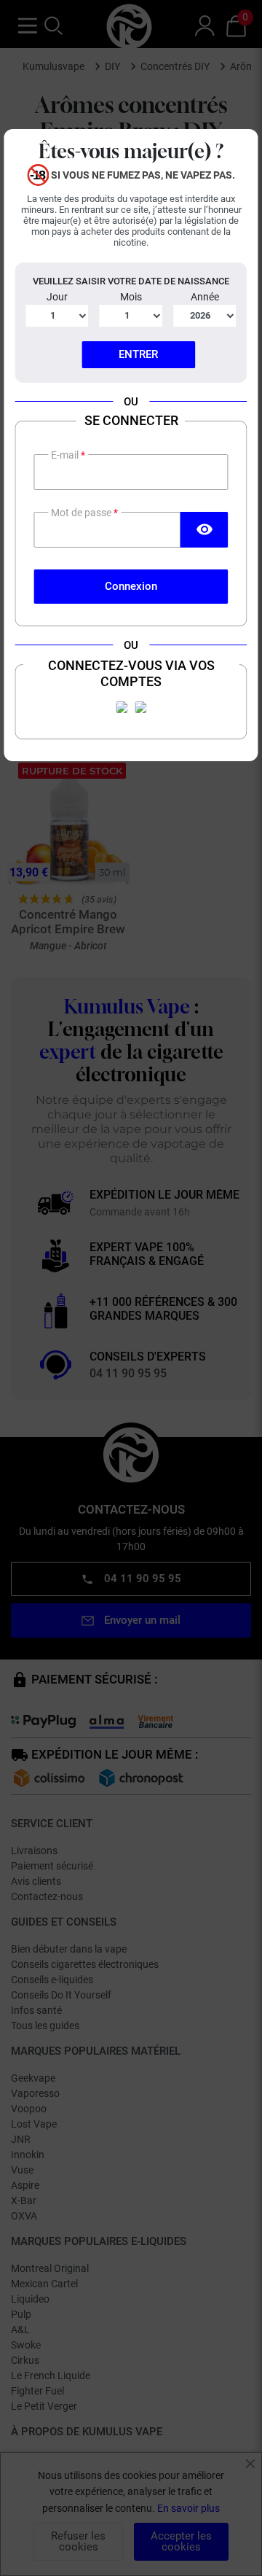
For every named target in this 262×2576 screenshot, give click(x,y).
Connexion (131, 586)
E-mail (66, 455)
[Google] (140, 707)
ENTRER (138, 354)
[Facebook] (122, 707)
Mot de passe (82, 513)
